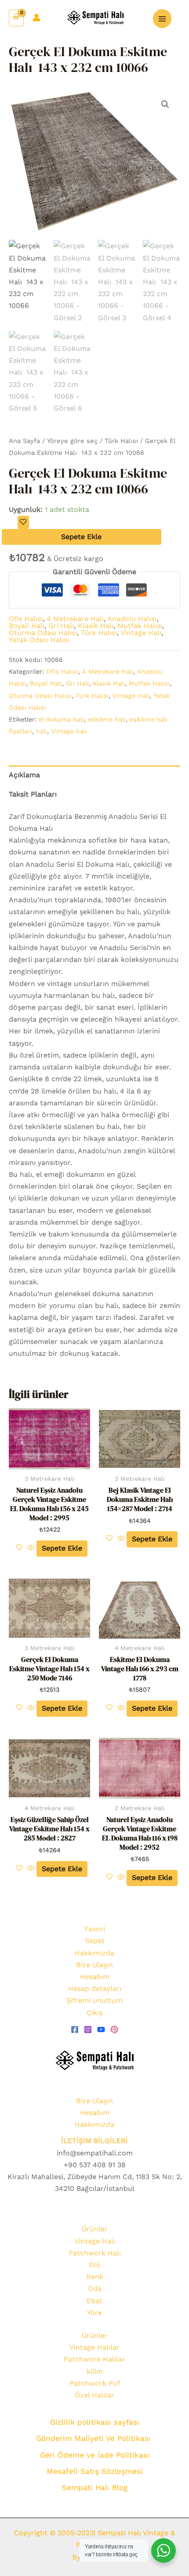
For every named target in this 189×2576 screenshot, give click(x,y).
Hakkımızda (94, 1953)
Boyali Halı (27, 626)
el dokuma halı (61, 719)
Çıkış (94, 2013)
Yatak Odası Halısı (39, 640)
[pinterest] (114, 2029)
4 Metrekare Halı (75, 619)
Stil (94, 2265)
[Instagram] (88, 2029)
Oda (95, 2288)
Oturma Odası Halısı (43, 633)
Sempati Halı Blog (95, 2487)
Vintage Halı (141, 633)
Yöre (94, 2313)
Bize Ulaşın (94, 1965)
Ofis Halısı (26, 619)
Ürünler (95, 2229)
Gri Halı (61, 626)
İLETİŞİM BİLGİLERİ (94, 2141)
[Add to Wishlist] (23, 522)
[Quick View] (31, 1548)
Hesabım (95, 1977)
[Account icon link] (36, 18)
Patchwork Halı (95, 2253)
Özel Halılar (94, 2395)
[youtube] (101, 2029)
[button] (165, 104)
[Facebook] (75, 2029)
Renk (95, 2277)
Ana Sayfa (24, 441)
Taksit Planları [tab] (33, 794)
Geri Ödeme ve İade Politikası (95, 2455)
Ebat (94, 2301)
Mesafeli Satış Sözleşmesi (95, 2471)
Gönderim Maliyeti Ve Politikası (95, 2438)
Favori (95, 1929)
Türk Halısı (121, 441)
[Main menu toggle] (162, 18)
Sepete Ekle (81, 537)
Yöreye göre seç (72, 441)
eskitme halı (107, 719)
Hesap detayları (95, 1988)
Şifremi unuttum (94, 2000)
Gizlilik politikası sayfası (95, 2422)
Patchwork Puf (95, 2383)
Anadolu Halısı (132, 619)
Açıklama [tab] (24, 775)
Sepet (95, 1941)
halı (42, 731)
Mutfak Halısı (140, 626)
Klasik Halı (96, 626)
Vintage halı (69, 731)
